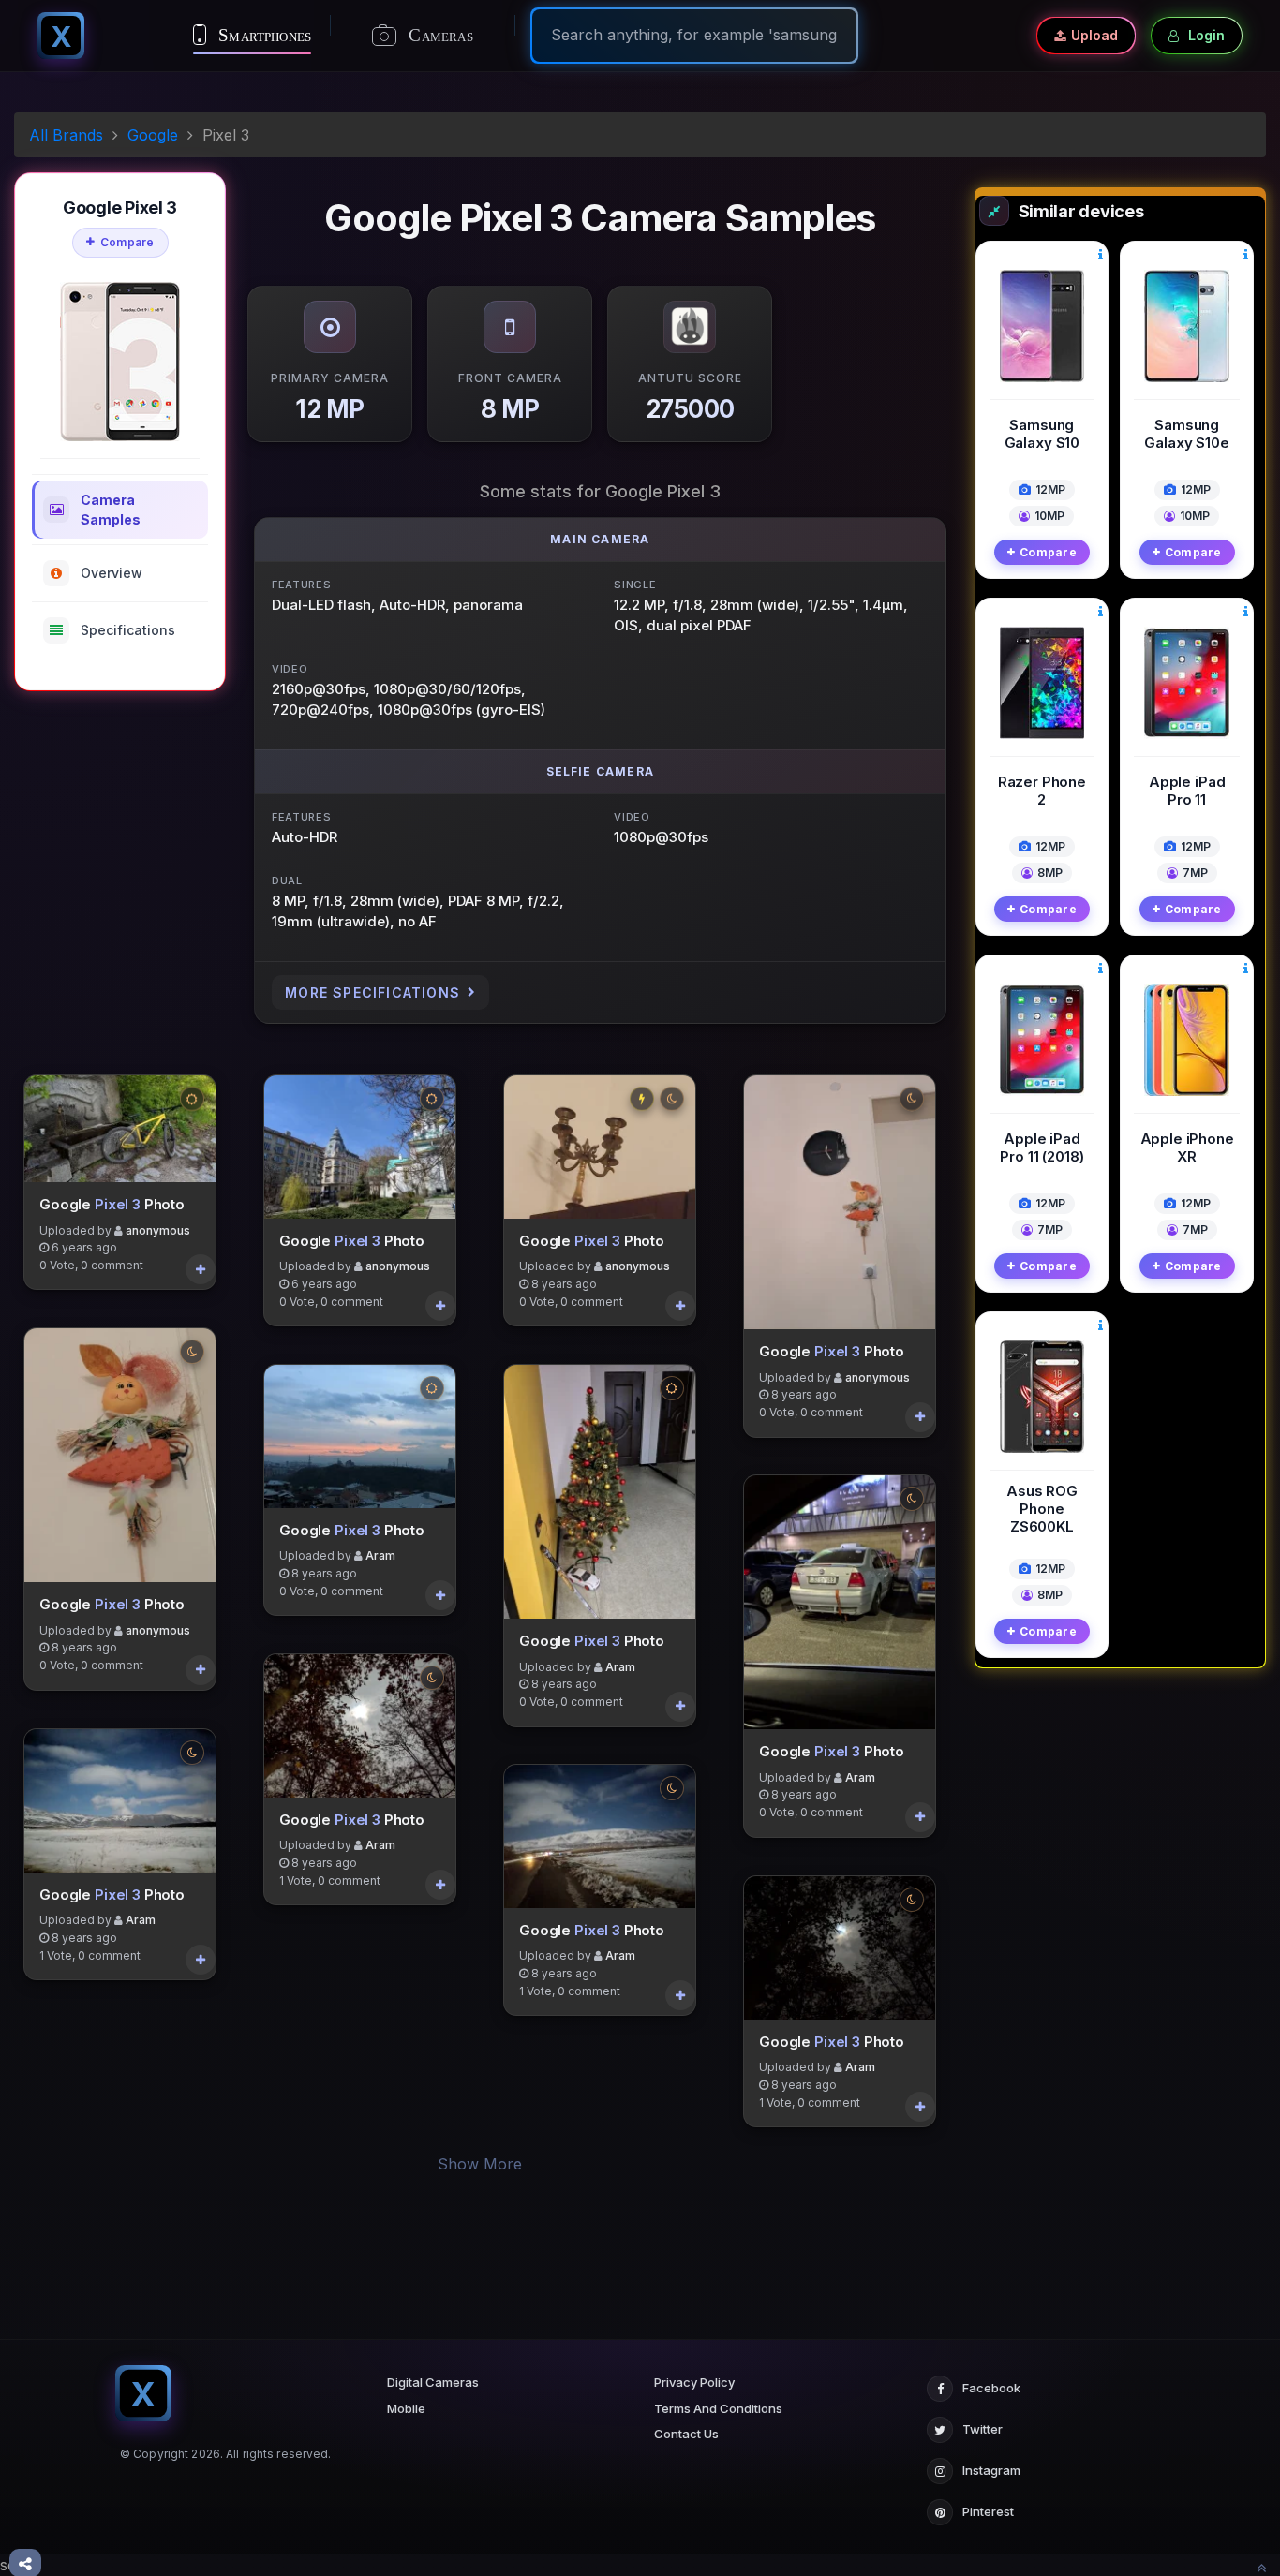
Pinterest (988, 2511)
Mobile (406, 2408)
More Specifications (372, 992)
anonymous (158, 1229)
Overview (112, 573)
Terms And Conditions (718, 2408)
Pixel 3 (118, 1204)
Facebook (991, 2388)
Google (153, 135)
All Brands (66, 135)
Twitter (982, 2429)
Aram (141, 1920)
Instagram (991, 2470)
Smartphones (262, 35)
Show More (480, 2164)
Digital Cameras (433, 2382)
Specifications (128, 630)
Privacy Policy (694, 2382)
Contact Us (686, 2434)
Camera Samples (111, 510)
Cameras (439, 35)
